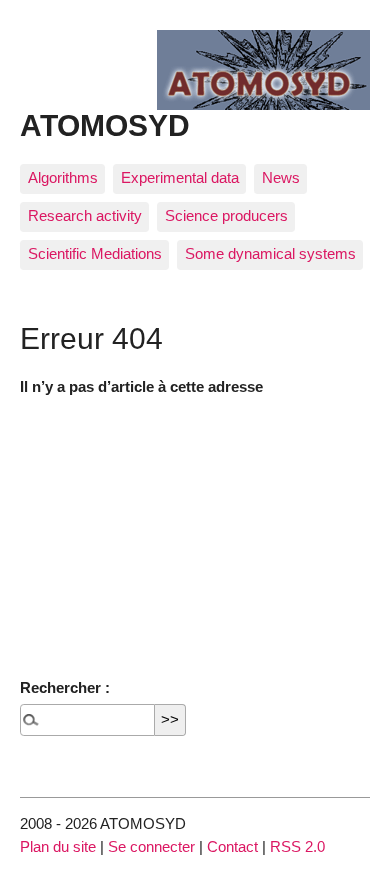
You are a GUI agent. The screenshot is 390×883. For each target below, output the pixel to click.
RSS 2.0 (297, 846)
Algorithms (63, 177)
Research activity (85, 215)
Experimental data (180, 177)
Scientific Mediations (95, 253)
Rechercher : (65, 687)
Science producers (226, 215)
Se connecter (151, 846)
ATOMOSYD (105, 125)
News (281, 177)
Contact (232, 846)
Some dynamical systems (270, 253)
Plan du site (58, 846)
